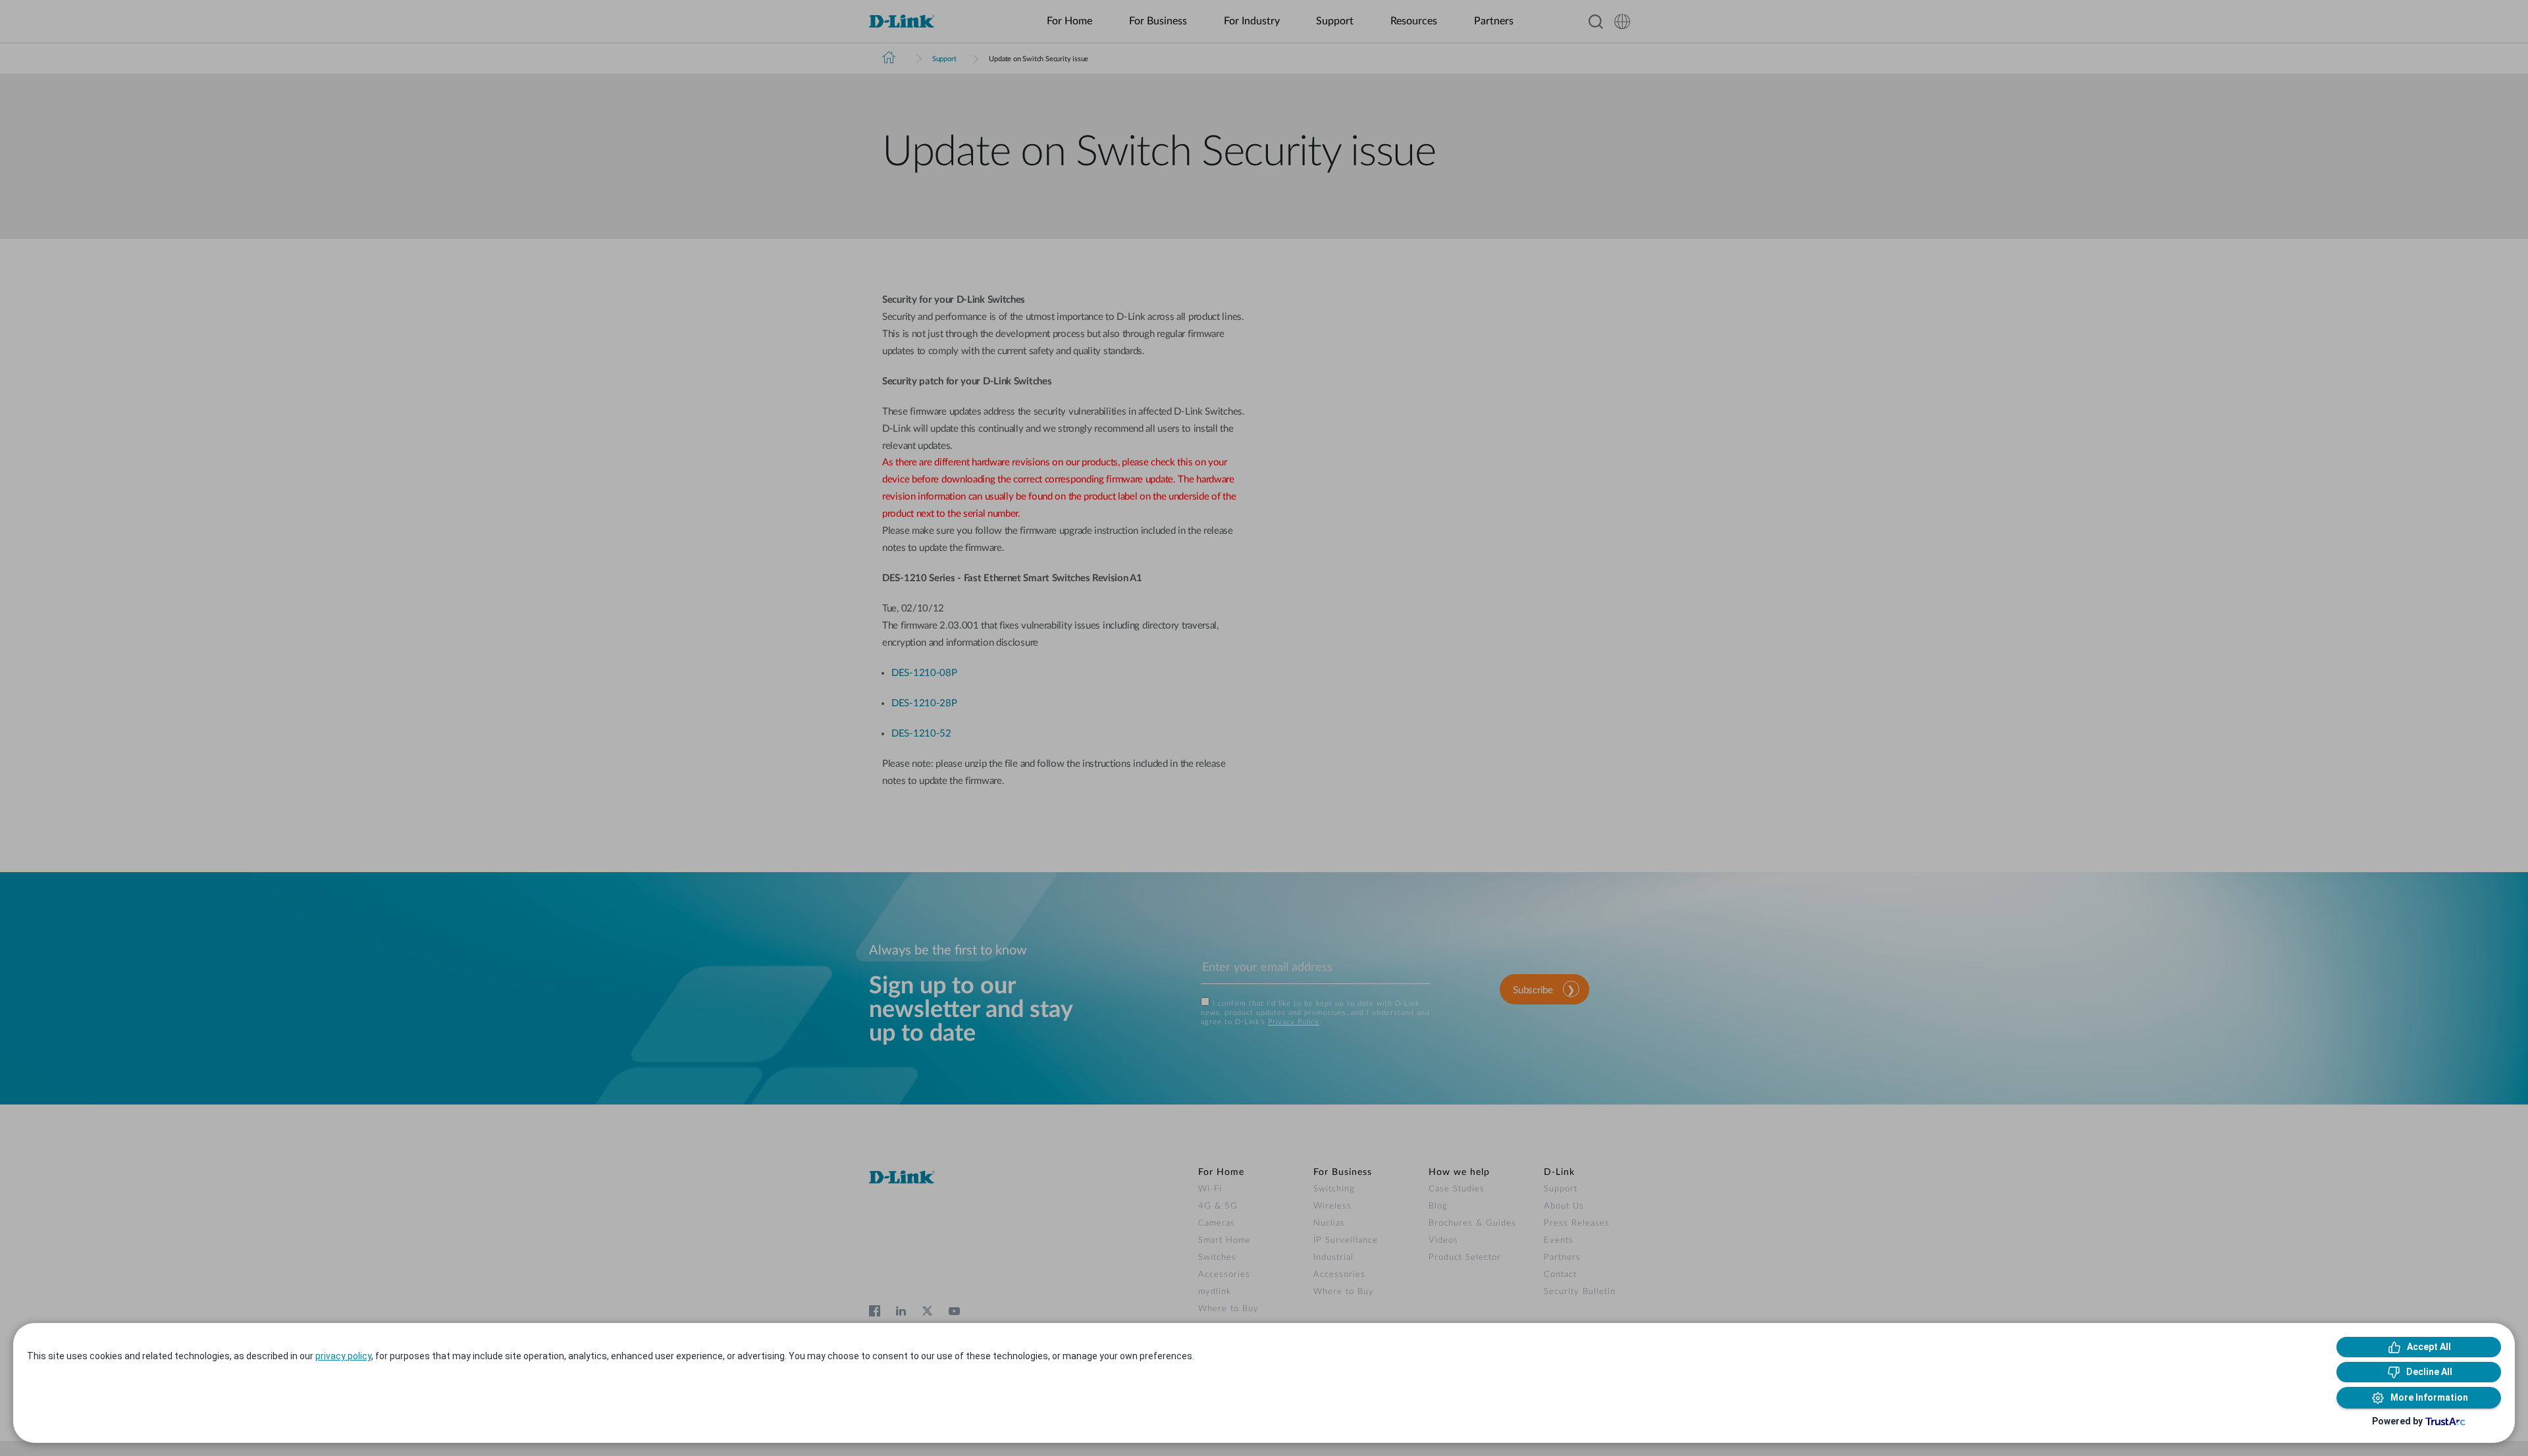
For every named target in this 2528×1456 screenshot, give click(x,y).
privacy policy (343, 1356)
